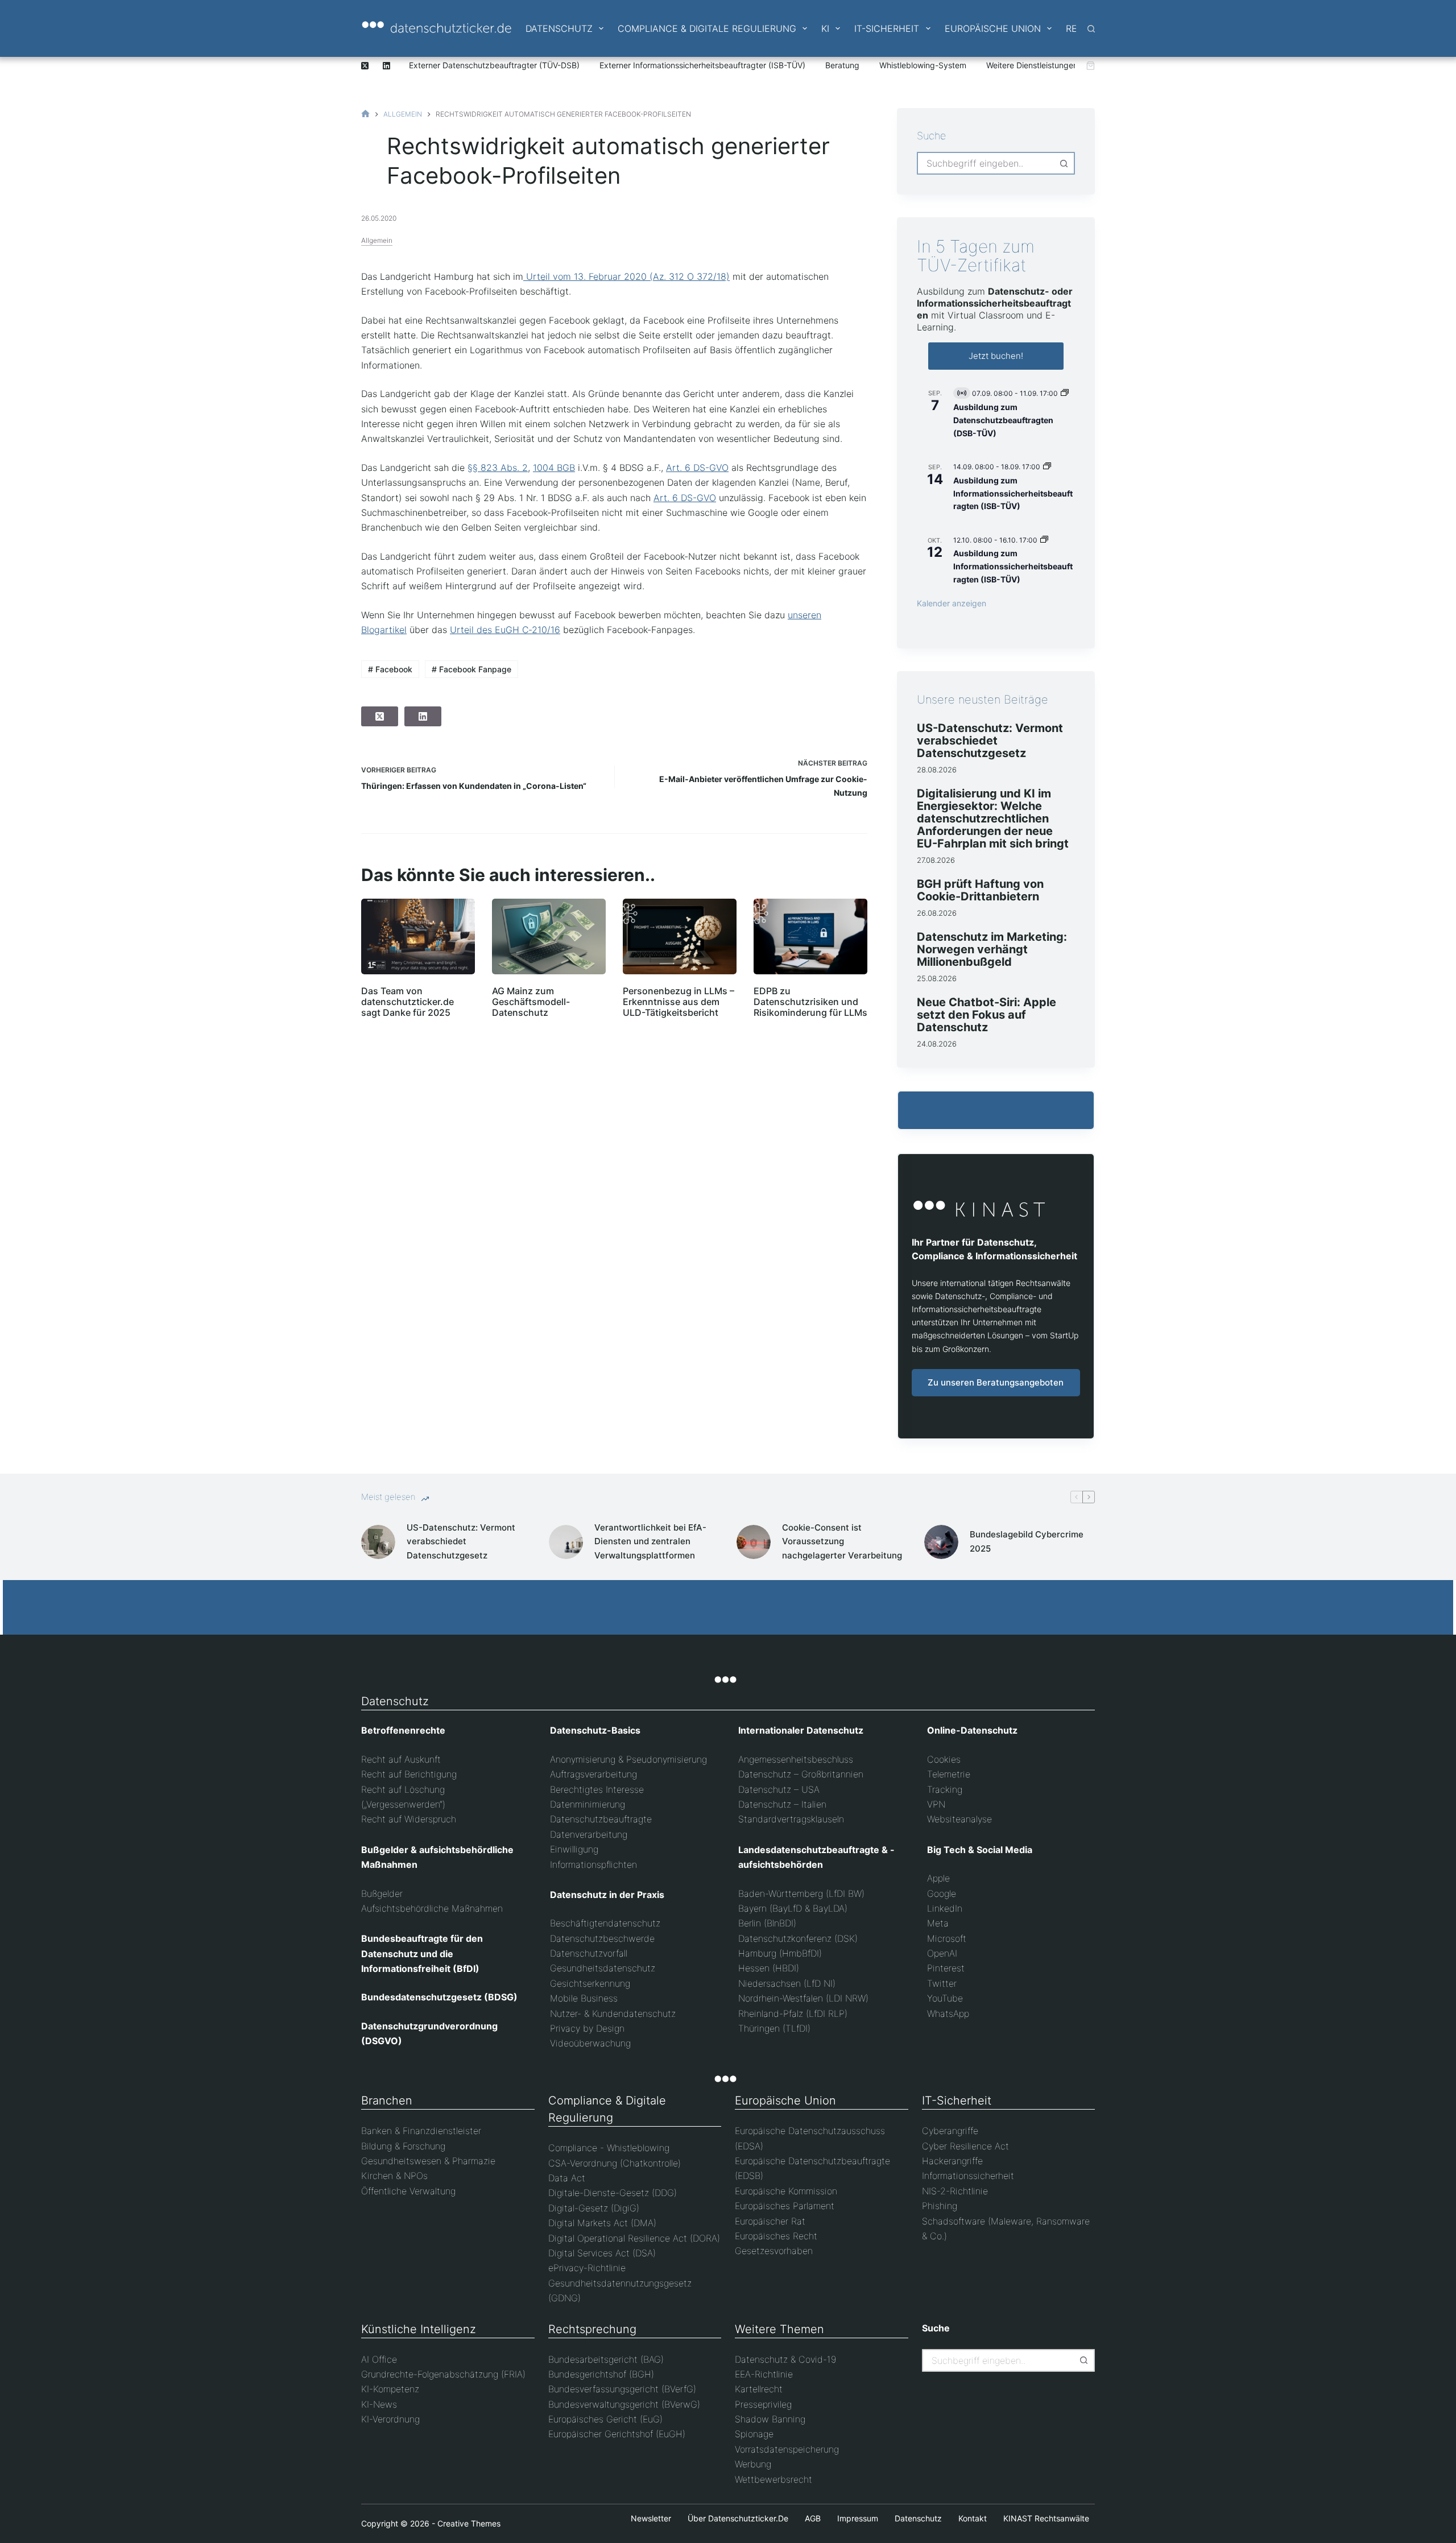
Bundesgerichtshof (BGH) (601, 2374)
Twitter (942, 1983)
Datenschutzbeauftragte (601, 1819)
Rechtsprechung (592, 2329)
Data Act (567, 2178)
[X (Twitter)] (365, 66)
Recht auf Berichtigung (409, 1774)
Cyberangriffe (950, 2131)
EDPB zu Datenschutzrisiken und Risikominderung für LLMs (810, 1002)
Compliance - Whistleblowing (609, 2148)
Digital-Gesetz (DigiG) (594, 2208)
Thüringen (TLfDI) (774, 2028)
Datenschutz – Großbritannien (801, 1774)
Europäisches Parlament (785, 2206)
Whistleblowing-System (923, 65)
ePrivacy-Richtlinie (587, 2268)
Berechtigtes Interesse (597, 1789)
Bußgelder (382, 1893)
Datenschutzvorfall (589, 1953)
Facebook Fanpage (471, 669)
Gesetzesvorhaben (774, 2251)
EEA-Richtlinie (764, 2374)
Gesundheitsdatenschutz (603, 1968)
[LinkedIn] (386, 66)
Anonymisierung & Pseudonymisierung (628, 1759)
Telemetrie (949, 1774)
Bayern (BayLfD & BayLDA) (793, 1908)
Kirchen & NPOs (394, 2176)
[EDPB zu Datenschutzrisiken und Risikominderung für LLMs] (810, 936)
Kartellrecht (759, 2389)
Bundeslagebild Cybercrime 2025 (1027, 1541)
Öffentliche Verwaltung (408, 2191)
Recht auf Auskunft (401, 1759)
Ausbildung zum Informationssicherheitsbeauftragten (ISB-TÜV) (1013, 493)
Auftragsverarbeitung (593, 1774)
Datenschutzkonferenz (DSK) (798, 1938)
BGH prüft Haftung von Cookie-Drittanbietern (980, 890)
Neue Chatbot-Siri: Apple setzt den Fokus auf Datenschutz (986, 1015)
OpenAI (942, 1953)
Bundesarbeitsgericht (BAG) (606, 2359)
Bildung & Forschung (403, 2146)
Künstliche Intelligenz (419, 2329)
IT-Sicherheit (887, 28)
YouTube (945, 1998)
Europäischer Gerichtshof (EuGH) (617, 2434)
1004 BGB (554, 468)
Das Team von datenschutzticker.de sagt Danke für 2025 (408, 1002)
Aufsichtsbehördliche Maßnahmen (432, 1908)
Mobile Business (584, 1998)
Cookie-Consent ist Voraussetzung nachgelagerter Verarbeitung (842, 1542)
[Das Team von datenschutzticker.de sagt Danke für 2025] (418, 936)
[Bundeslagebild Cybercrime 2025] (941, 1542)
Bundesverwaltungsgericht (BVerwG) (624, 2404)
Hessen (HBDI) (769, 1968)
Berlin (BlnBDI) (767, 1923)
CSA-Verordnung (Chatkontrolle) (615, 2163)
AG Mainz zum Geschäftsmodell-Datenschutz (531, 1002)
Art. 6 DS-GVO (697, 468)
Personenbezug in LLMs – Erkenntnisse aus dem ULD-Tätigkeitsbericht (679, 1002)
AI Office (379, 2359)
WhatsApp (948, 2013)
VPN (936, 1804)
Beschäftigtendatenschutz (605, 1923)
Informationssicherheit (968, 2176)
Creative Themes (469, 2523)
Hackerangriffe (952, 2161)
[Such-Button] (1064, 163)
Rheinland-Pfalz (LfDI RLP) (793, 2013)
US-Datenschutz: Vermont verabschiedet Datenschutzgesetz (990, 741)
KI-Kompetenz (390, 2389)
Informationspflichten (593, 1864)
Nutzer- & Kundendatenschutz (613, 2013)
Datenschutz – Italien (782, 1804)
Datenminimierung (588, 1804)
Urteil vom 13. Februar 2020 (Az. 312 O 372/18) (626, 276)
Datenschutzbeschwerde (602, 1938)
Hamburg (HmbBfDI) (780, 1953)
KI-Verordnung (390, 2419)
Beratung (842, 65)
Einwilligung (574, 1849)
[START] (365, 114)
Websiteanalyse (959, 1819)
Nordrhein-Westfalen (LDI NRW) (803, 1998)
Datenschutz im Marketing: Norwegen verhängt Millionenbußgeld (992, 949)
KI (825, 28)
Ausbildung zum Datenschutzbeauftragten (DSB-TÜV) (1003, 420)
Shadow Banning (770, 2419)
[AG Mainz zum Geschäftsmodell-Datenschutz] (549, 936)
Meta (938, 1923)
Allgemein (377, 240)
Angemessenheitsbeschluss (796, 1759)
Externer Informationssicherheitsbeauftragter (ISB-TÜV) (702, 65)
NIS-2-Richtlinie (955, 2191)
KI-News (379, 2404)
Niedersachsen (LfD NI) (787, 1983)
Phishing (940, 2206)
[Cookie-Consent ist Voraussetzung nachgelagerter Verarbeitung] (754, 1542)
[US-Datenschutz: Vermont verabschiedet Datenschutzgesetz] (378, 1542)
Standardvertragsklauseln (791, 1819)
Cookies (944, 1759)
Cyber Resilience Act (965, 2146)
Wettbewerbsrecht (773, 2479)
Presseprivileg (763, 2404)
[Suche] (1091, 29)
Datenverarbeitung (589, 1834)
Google (942, 1893)
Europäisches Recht (776, 2236)
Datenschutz (559, 28)
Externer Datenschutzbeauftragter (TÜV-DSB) (494, 65)
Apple (938, 1878)
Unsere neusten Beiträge (983, 700)
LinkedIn (945, 1908)
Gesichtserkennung (590, 1983)
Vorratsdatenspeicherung (787, 2449)
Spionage (754, 2434)
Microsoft (947, 1938)
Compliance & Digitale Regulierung (707, 28)
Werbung (753, 2464)
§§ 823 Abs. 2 (498, 468)
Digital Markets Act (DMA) (602, 2223)
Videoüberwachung (590, 2043)
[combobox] (986, 163)
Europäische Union (993, 28)
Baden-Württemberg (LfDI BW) (801, 1893)
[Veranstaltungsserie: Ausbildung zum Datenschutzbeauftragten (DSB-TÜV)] (1065, 393)
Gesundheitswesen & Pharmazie (428, 2161)
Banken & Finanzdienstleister (421, 2131)
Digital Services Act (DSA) (602, 2253)
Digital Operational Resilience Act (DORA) (634, 2238)
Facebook (390, 669)
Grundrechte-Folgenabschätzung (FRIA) (443, 2374)
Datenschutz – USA (779, 1789)
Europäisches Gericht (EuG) (605, 2419)
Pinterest (946, 1968)
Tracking (945, 1789)
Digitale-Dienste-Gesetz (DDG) (613, 2193)
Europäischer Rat (770, 2221)
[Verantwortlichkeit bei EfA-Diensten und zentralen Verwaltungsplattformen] (566, 1542)
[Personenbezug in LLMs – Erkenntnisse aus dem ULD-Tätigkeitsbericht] (680, 936)
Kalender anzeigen (952, 603)
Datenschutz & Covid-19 (785, 2359)
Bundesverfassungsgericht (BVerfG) (622, 2389)
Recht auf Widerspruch (409, 1819)
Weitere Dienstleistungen (1032, 65)
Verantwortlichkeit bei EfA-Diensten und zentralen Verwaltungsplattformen (650, 1542)
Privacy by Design (587, 2028)
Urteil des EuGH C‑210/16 (505, 630)
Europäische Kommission (786, 2191)
